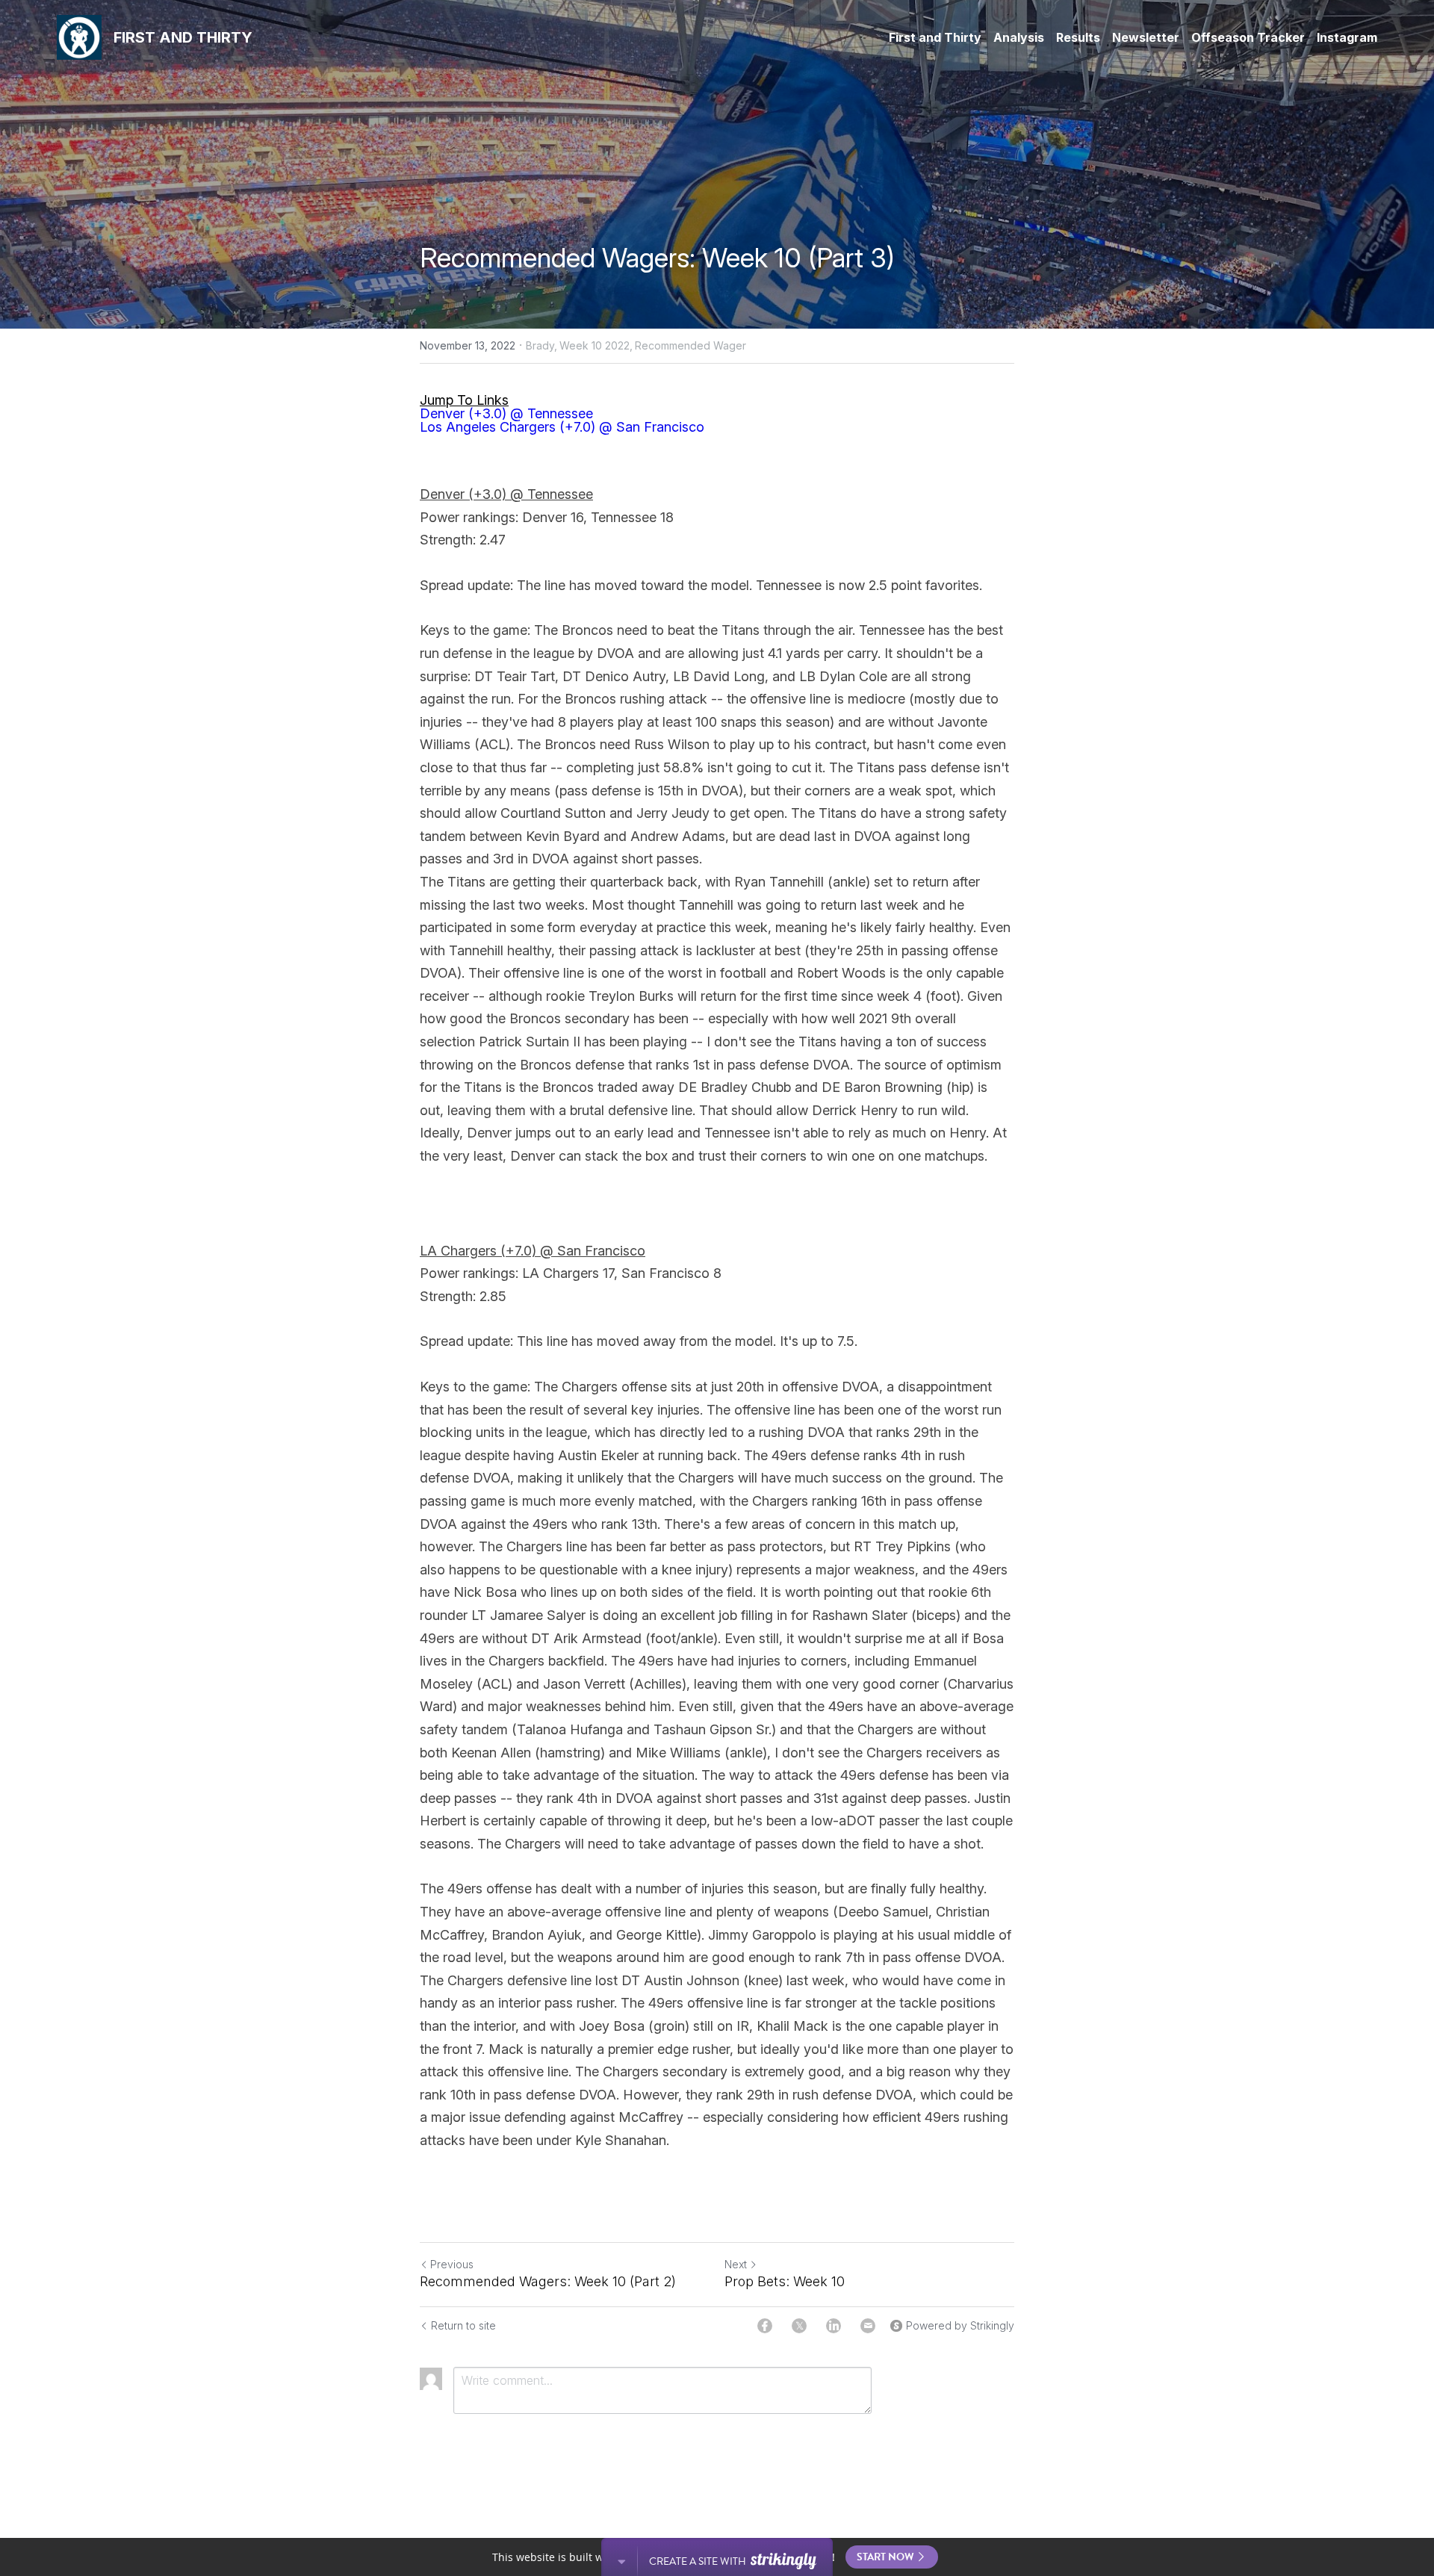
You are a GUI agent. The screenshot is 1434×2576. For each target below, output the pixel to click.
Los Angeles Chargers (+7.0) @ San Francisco (562, 427)
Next (736, 2264)
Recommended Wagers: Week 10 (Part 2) (548, 2281)
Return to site (463, 2325)
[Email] (868, 2326)
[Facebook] (765, 2326)
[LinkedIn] (834, 2326)
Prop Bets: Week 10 (785, 2281)
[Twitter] (799, 2326)
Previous (452, 2264)
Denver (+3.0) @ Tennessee (506, 413)
